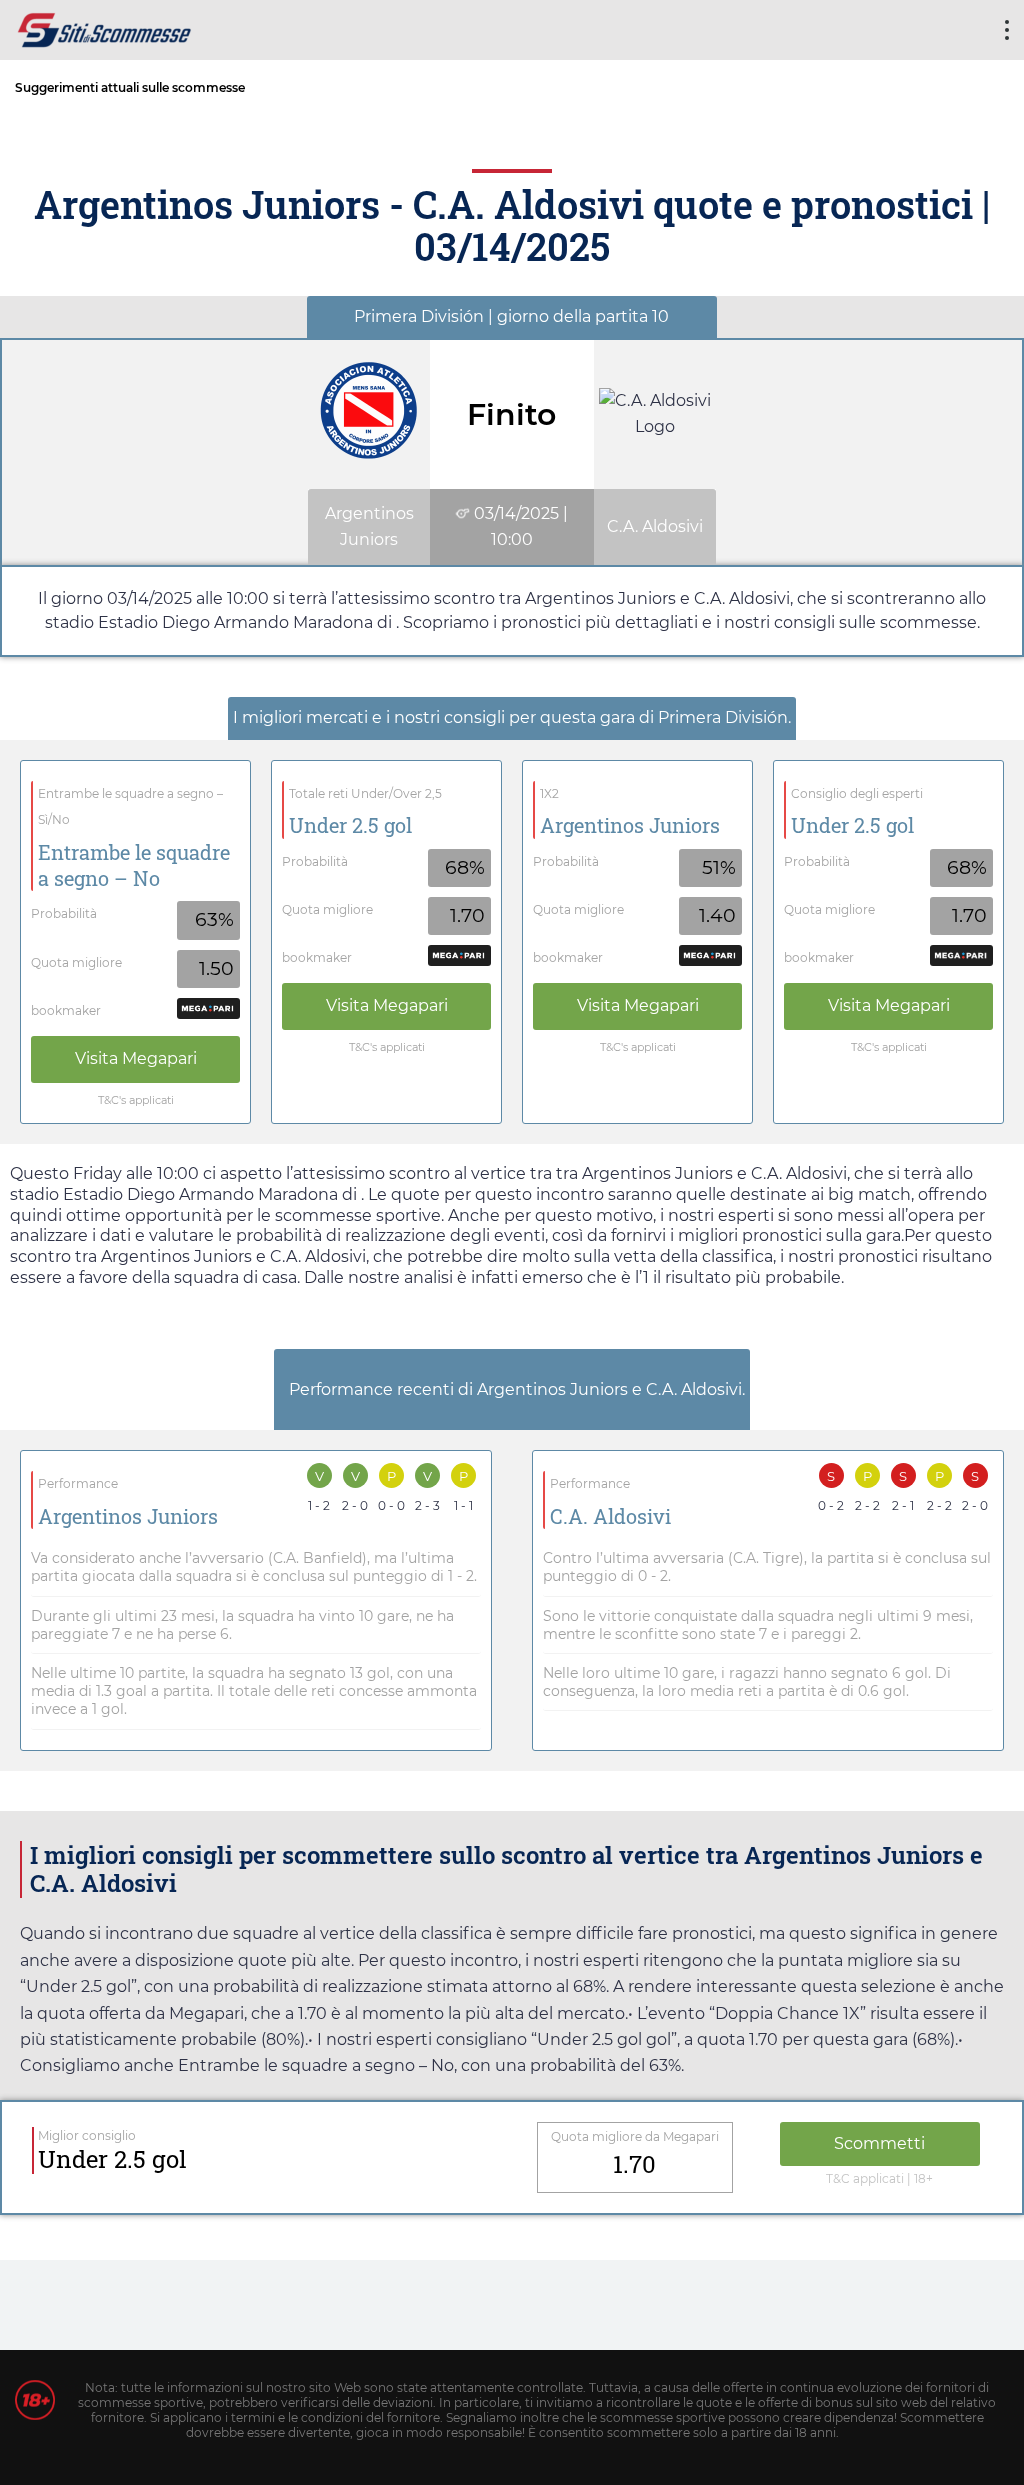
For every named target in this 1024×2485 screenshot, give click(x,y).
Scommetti (879, 2143)
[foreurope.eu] (105, 27)
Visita (136, 1058)
